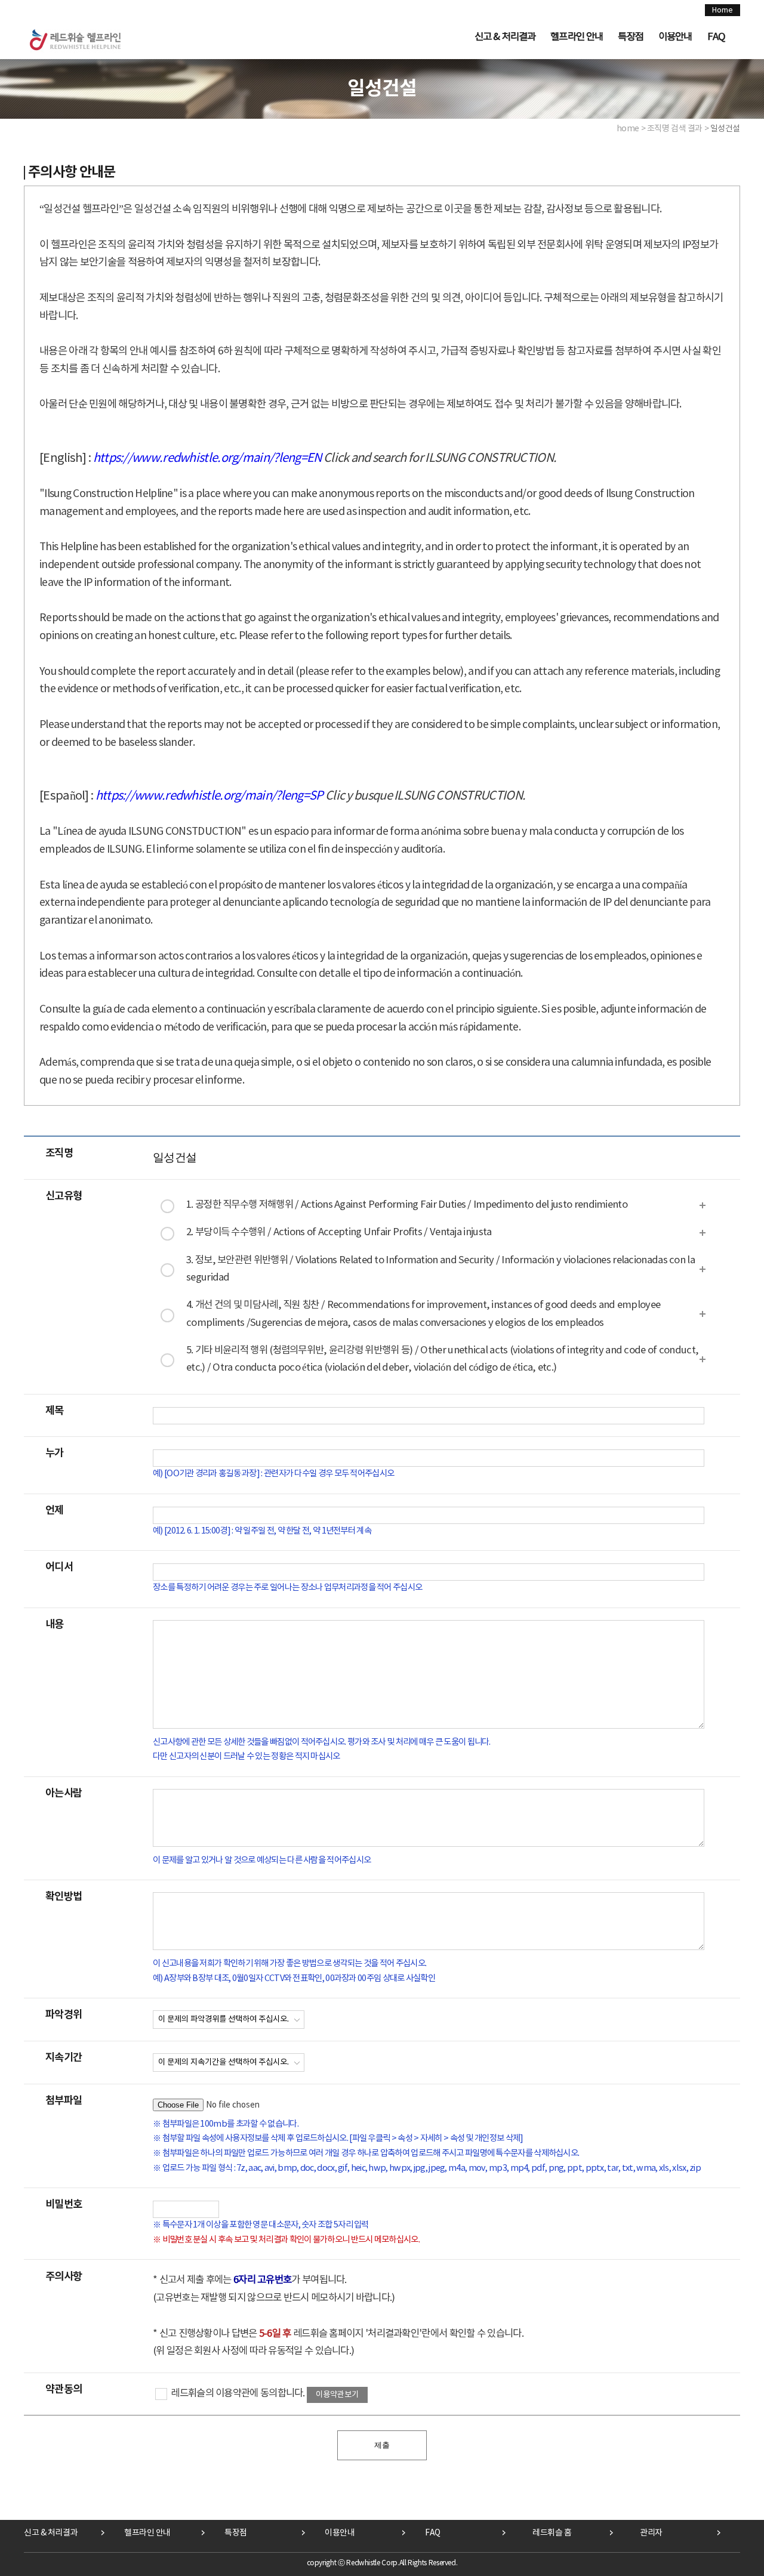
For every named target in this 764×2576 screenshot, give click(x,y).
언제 (55, 1511)
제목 (55, 1411)
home (628, 129)
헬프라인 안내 (577, 37)
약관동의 (64, 2390)
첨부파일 (64, 2101)
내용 (55, 1625)
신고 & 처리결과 (505, 37)
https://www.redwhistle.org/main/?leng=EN (207, 459)
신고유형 (64, 1196)
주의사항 (64, 2277)
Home (723, 10)
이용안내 (675, 37)
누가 (55, 1453)
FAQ (716, 37)
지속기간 (64, 2058)
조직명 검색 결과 (675, 129)
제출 (382, 2445)
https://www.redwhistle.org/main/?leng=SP (210, 796)
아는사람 (64, 1793)
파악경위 (64, 2015)
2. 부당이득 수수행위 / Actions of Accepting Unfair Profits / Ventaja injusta (339, 1233)
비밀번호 (64, 2205)
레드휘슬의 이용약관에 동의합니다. (237, 2394)
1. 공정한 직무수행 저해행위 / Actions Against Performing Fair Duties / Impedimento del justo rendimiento (407, 1205)
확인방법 (64, 1897)
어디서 (59, 1567)
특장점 (630, 37)
